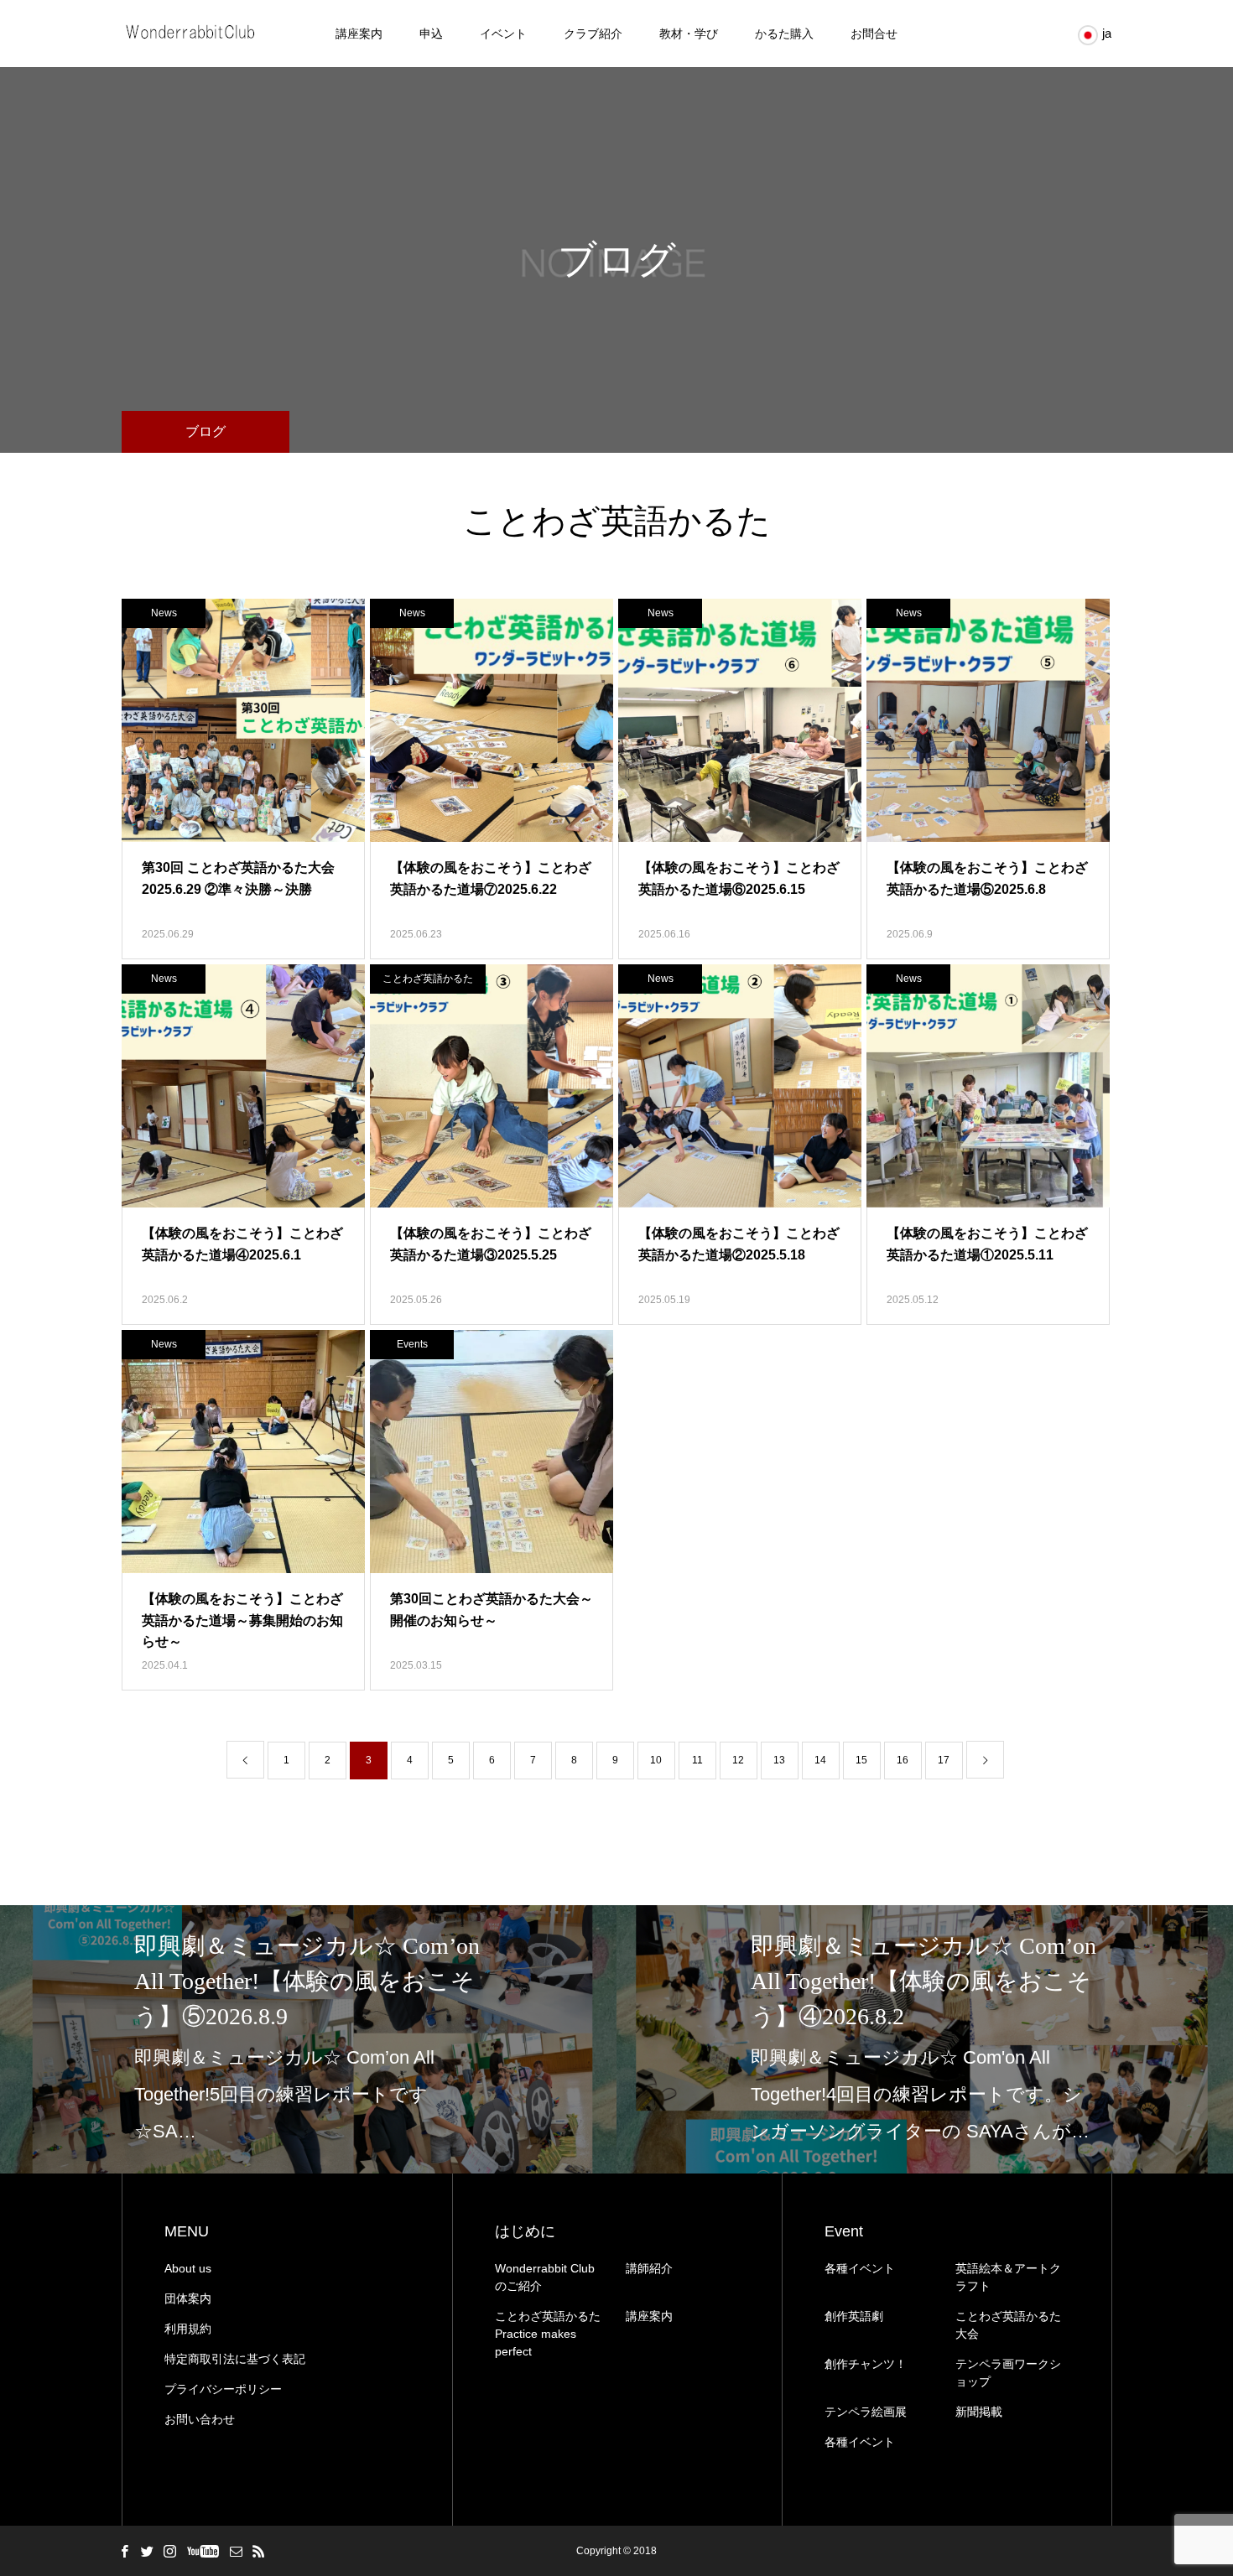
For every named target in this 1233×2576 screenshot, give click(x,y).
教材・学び (689, 34)
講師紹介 (649, 2268)
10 (656, 1760)
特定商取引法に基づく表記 (235, 2359)
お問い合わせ (200, 2419)
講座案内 (359, 34)
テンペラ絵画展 (866, 2412)
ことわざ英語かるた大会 (1008, 2325)
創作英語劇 (854, 2316)
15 (861, 1760)
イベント (503, 34)
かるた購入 (784, 34)
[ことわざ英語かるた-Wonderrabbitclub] (192, 34)
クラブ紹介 (593, 34)
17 (944, 1760)
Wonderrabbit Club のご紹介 (545, 2277)
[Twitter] (147, 2551)
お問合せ (874, 34)
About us (188, 2268)
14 (820, 1760)
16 (903, 1760)
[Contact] (236, 2551)
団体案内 (188, 2298)
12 (738, 1760)
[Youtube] (203, 2551)
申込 (431, 34)
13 (779, 1760)
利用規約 (188, 2329)
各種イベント (860, 2268)
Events (412, 1344)
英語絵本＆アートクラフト (1008, 2277)
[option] (308, 2039)
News (164, 613)
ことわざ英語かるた (428, 979)
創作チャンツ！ (866, 2364)
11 (697, 1760)
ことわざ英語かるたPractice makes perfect (548, 2334)
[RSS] (258, 2551)
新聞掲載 (979, 2412)
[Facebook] (124, 2551)
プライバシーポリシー (223, 2389)
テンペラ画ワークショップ (1008, 2373)
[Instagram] (169, 2551)
